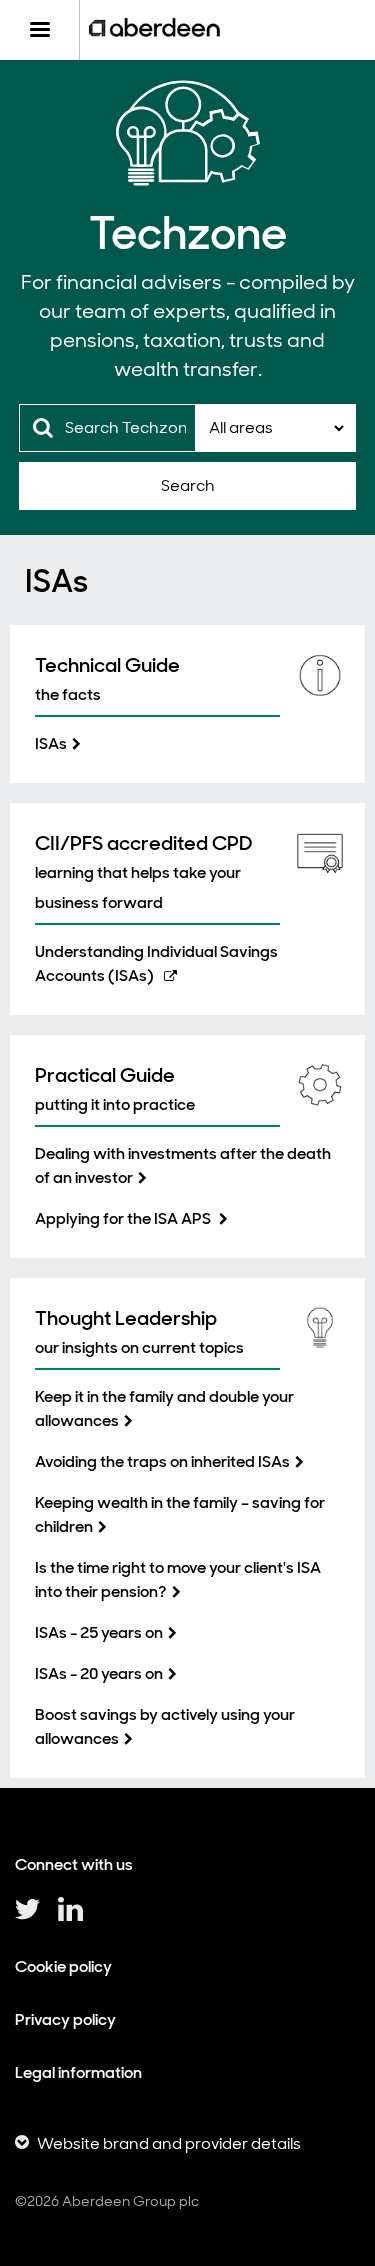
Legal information (78, 2072)
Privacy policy (65, 2019)
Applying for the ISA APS (124, 1218)
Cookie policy (63, 1966)
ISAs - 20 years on (99, 1673)
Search (188, 485)
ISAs (51, 743)
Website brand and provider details (169, 2143)
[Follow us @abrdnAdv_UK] (27, 1916)
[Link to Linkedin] (70, 1916)
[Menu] (39, 30)
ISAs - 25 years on (99, 1632)
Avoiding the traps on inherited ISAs (162, 1461)
